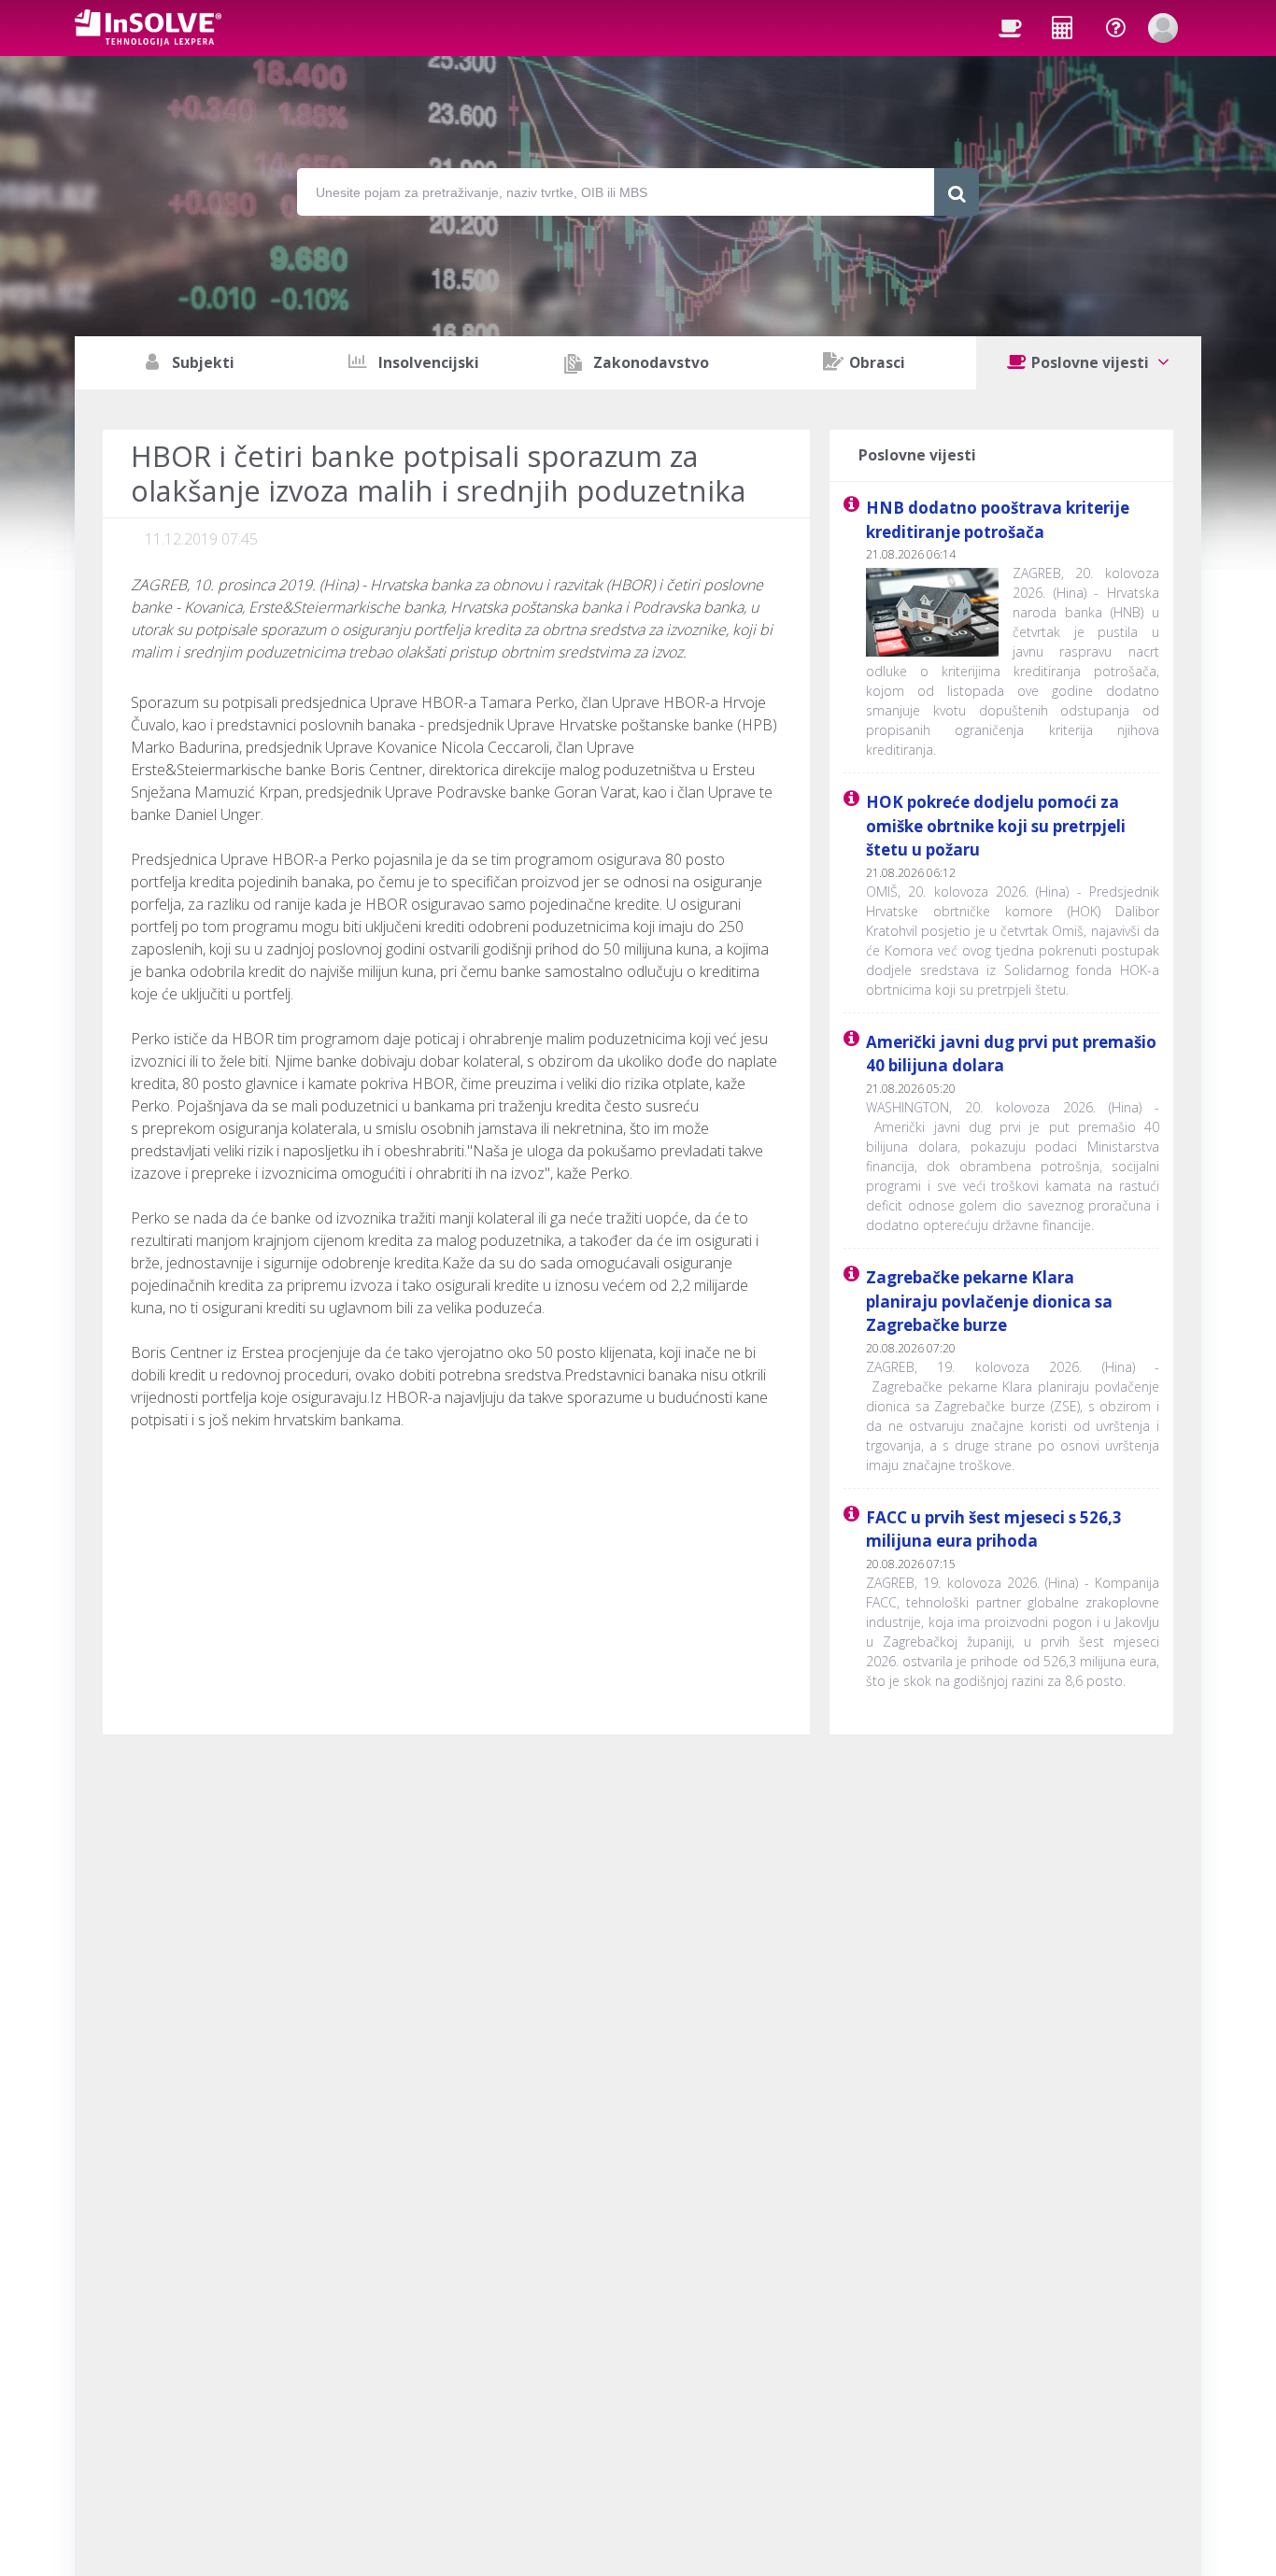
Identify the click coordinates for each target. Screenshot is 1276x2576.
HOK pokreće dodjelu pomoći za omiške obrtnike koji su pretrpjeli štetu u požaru (996, 826)
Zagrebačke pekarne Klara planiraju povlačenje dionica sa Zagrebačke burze (989, 1301)
